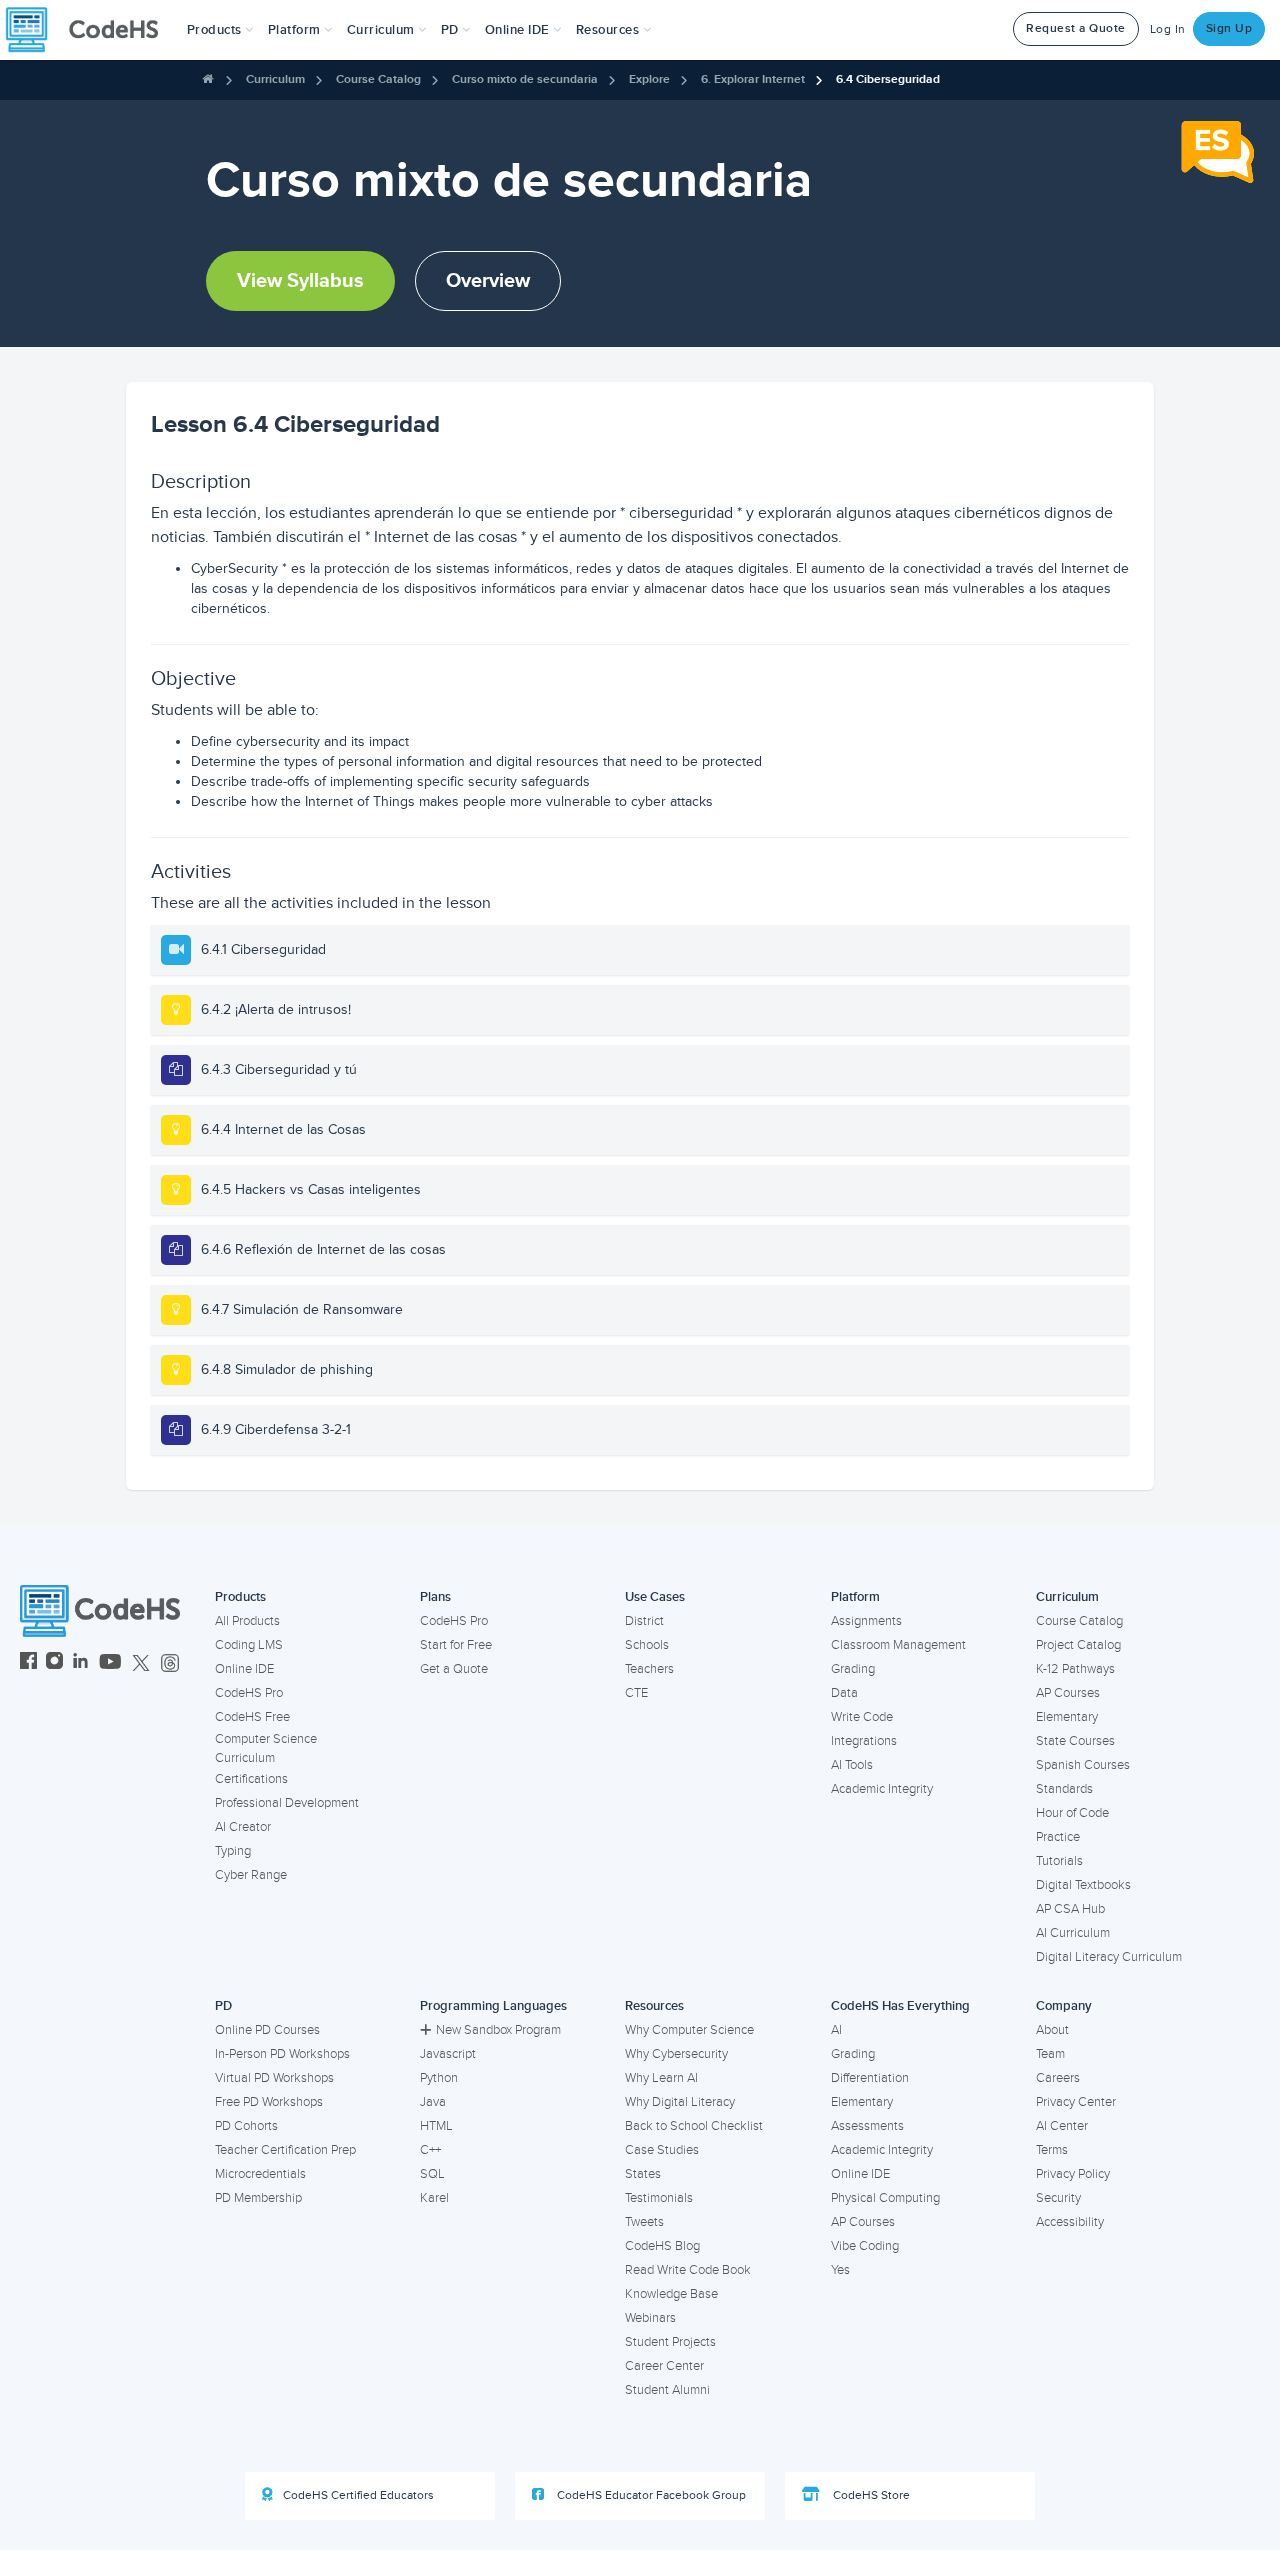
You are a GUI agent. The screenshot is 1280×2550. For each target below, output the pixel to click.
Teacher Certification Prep (285, 2150)
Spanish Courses (1083, 1765)
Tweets (644, 2222)
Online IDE (244, 1669)
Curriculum (275, 79)
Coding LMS (249, 1645)
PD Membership (258, 2198)
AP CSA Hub (1070, 1909)
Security (1058, 2198)
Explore (649, 79)
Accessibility (1070, 2222)
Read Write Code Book (688, 2270)
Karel (434, 2198)
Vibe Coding (865, 2246)
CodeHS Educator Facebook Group (650, 2495)
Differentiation (870, 2078)
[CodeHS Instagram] (54, 1663)
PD (223, 2006)
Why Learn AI (661, 2078)
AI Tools (852, 1765)
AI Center (1062, 2126)
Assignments (866, 1621)
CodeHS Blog (662, 2246)
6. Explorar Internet (753, 79)
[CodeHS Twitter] (141, 1663)
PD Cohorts (246, 2126)
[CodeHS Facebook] (28, 1663)
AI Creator (243, 1827)
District (644, 1621)
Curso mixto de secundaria (525, 79)
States (643, 2174)
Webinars (650, 2318)
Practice (1058, 1837)
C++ (430, 2150)
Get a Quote (454, 1669)
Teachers (649, 1669)
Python (439, 2078)
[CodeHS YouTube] (110, 1663)
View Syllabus (300, 281)
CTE (636, 1693)
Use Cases (655, 1597)
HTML (436, 2126)
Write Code (862, 1717)
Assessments (867, 2126)
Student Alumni (667, 2390)
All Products (247, 1621)
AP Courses (1068, 1693)
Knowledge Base (671, 2294)
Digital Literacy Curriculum (1109, 1957)
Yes (840, 2270)
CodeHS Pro (249, 1693)
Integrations (864, 1741)
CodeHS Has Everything (900, 2006)
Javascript (448, 2054)
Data (844, 1693)
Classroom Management (898, 1645)
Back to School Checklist (694, 2126)
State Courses (1075, 1741)
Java (433, 2102)
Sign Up (1229, 28)
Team (1050, 2054)
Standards (1064, 1789)
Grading (853, 1669)
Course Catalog (378, 79)
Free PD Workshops (269, 2102)
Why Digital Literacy (680, 2102)
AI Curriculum (1073, 1933)
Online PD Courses (267, 2030)
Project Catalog (1078, 1645)
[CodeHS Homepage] (90, 30)
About (1052, 2030)
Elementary (1067, 1717)
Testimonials (659, 2198)
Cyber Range (251, 1875)
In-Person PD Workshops (282, 2054)
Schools (647, 1645)
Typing (233, 1851)
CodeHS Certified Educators (358, 2495)
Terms (1052, 2150)
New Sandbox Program (498, 2030)
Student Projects (670, 2342)
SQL (432, 2174)
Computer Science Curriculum (266, 1748)
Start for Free (456, 1645)
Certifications (251, 1779)
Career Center (664, 2366)
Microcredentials (260, 2174)
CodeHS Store (870, 2495)
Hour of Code (1072, 1813)
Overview (488, 281)
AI (836, 2030)
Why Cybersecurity (676, 2054)
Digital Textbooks (1083, 1885)
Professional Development (287, 1803)
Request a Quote (1076, 28)
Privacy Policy (1073, 2174)
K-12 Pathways (1075, 1669)
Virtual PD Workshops (274, 2078)
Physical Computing (885, 2198)
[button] (220, 30)
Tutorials (1059, 1861)
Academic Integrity (882, 1789)
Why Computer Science (689, 2030)
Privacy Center (1076, 2102)
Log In (1168, 29)
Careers (1058, 2078)
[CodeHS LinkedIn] (80, 1663)
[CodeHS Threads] (170, 1663)
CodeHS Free (252, 1717)
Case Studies (662, 2150)
